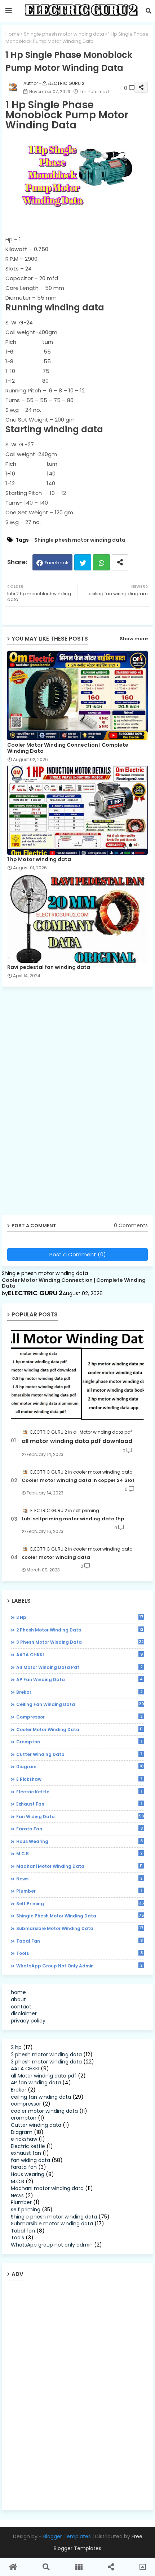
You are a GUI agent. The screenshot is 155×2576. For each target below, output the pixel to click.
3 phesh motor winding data (80, 1642)
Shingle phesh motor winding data (64, 34)
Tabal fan (79, 1941)
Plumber (79, 1891)
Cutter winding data (79, 1754)
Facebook (57, 563)
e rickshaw (79, 1779)
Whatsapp (101, 562)
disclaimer (24, 2013)
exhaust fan (79, 1804)
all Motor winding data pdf (79, 1667)
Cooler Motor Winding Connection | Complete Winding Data (68, 748)
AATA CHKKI (79, 1655)
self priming (80, 1903)
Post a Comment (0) (78, 1254)
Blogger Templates (67, 2536)
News (79, 1879)
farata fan (79, 1829)
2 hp (80, 1617)
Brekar (79, 1692)
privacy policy (28, 2021)
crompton (79, 1742)
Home (13, 34)
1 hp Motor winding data (39, 859)
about (18, 1999)
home (18, 1992)
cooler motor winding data (56, 1557)
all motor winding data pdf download (77, 1441)
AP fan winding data (79, 1679)
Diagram (80, 1766)
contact (21, 2007)
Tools (79, 1953)
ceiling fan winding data (80, 1704)
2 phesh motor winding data (80, 1630)
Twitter (83, 562)
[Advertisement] (58, 1103)
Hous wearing (79, 1841)
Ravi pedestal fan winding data (49, 967)
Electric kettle (79, 1792)
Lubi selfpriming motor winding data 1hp (73, 1519)
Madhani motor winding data (79, 1866)
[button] (149, 11)
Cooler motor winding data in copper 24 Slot (78, 1480)
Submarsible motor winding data (80, 1928)
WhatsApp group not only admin (79, 1966)
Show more (134, 639)
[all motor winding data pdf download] (77, 1374)
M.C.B (79, 1853)
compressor (79, 1717)
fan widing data (80, 1816)
